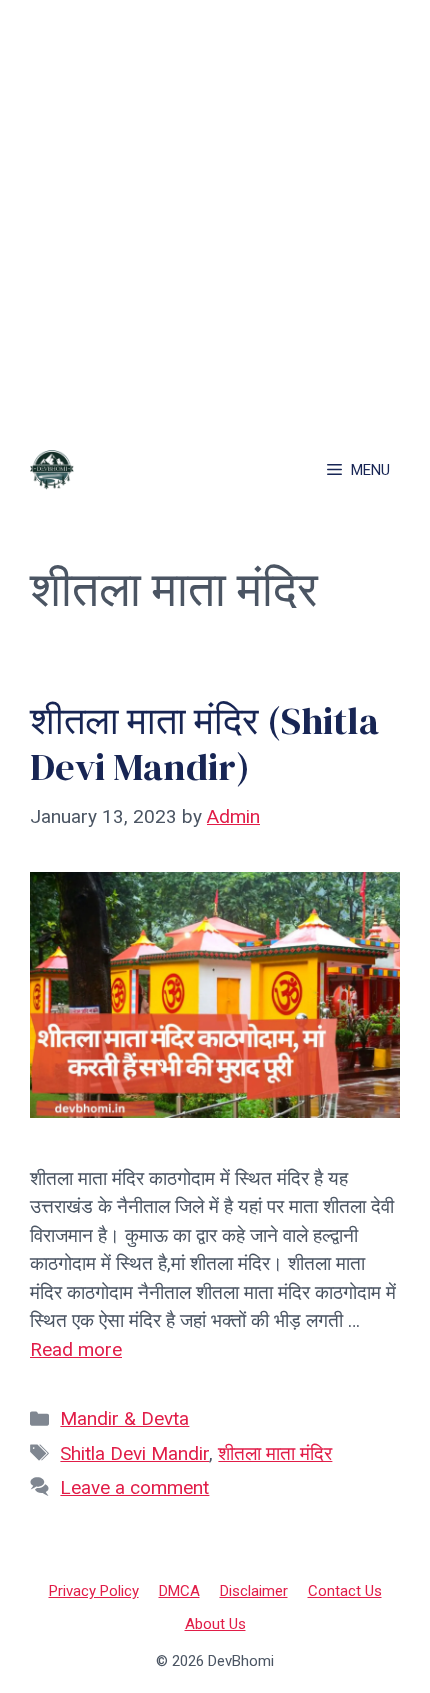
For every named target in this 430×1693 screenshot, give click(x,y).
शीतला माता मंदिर (275, 1453)
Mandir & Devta (124, 1418)
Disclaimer (254, 1591)
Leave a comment (134, 1487)
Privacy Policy (94, 1591)
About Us (215, 1624)
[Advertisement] (215, 215)
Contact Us (345, 1591)
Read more (76, 1349)
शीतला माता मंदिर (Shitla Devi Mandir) (204, 743)
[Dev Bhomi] (52, 470)
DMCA (179, 1591)
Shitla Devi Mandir (134, 1453)
